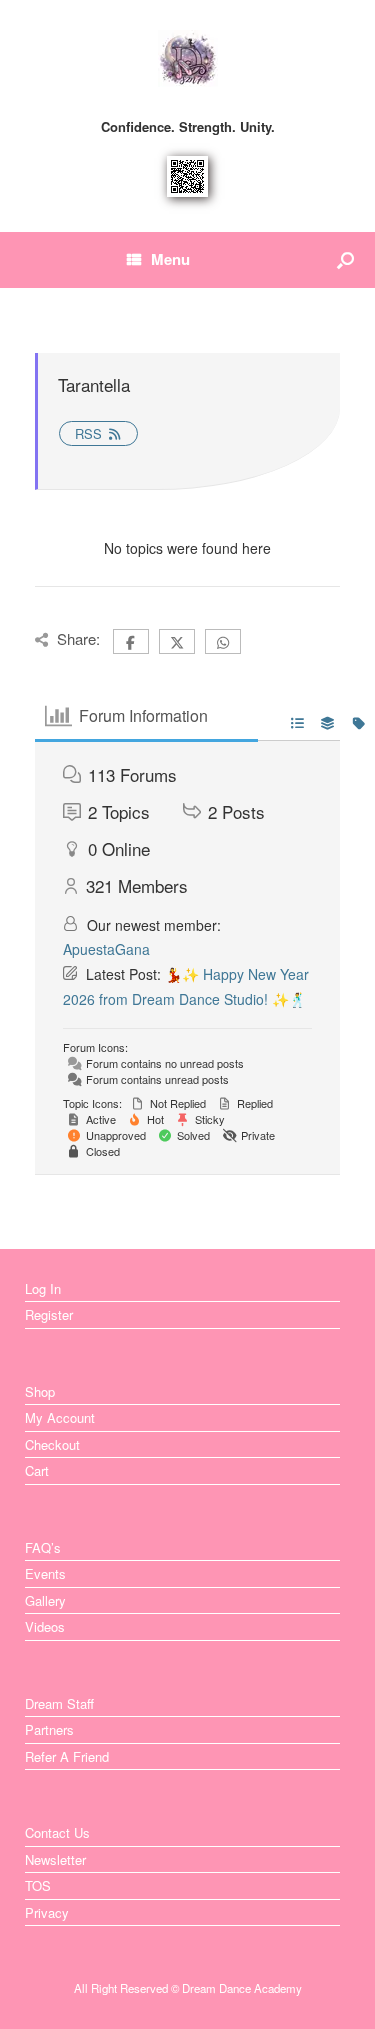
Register (49, 1314)
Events (45, 1573)
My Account (60, 1417)
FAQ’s (43, 1547)
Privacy (47, 1912)
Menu (170, 259)
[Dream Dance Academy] (187, 58)
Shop (40, 1391)
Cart (37, 1470)
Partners (49, 1729)
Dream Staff (59, 1703)
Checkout (52, 1444)
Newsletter (55, 1859)
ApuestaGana (106, 949)
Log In (43, 1288)
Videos (45, 1626)
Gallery (45, 1600)
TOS (38, 1885)
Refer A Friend (67, 1756)
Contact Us (57, 1832)
